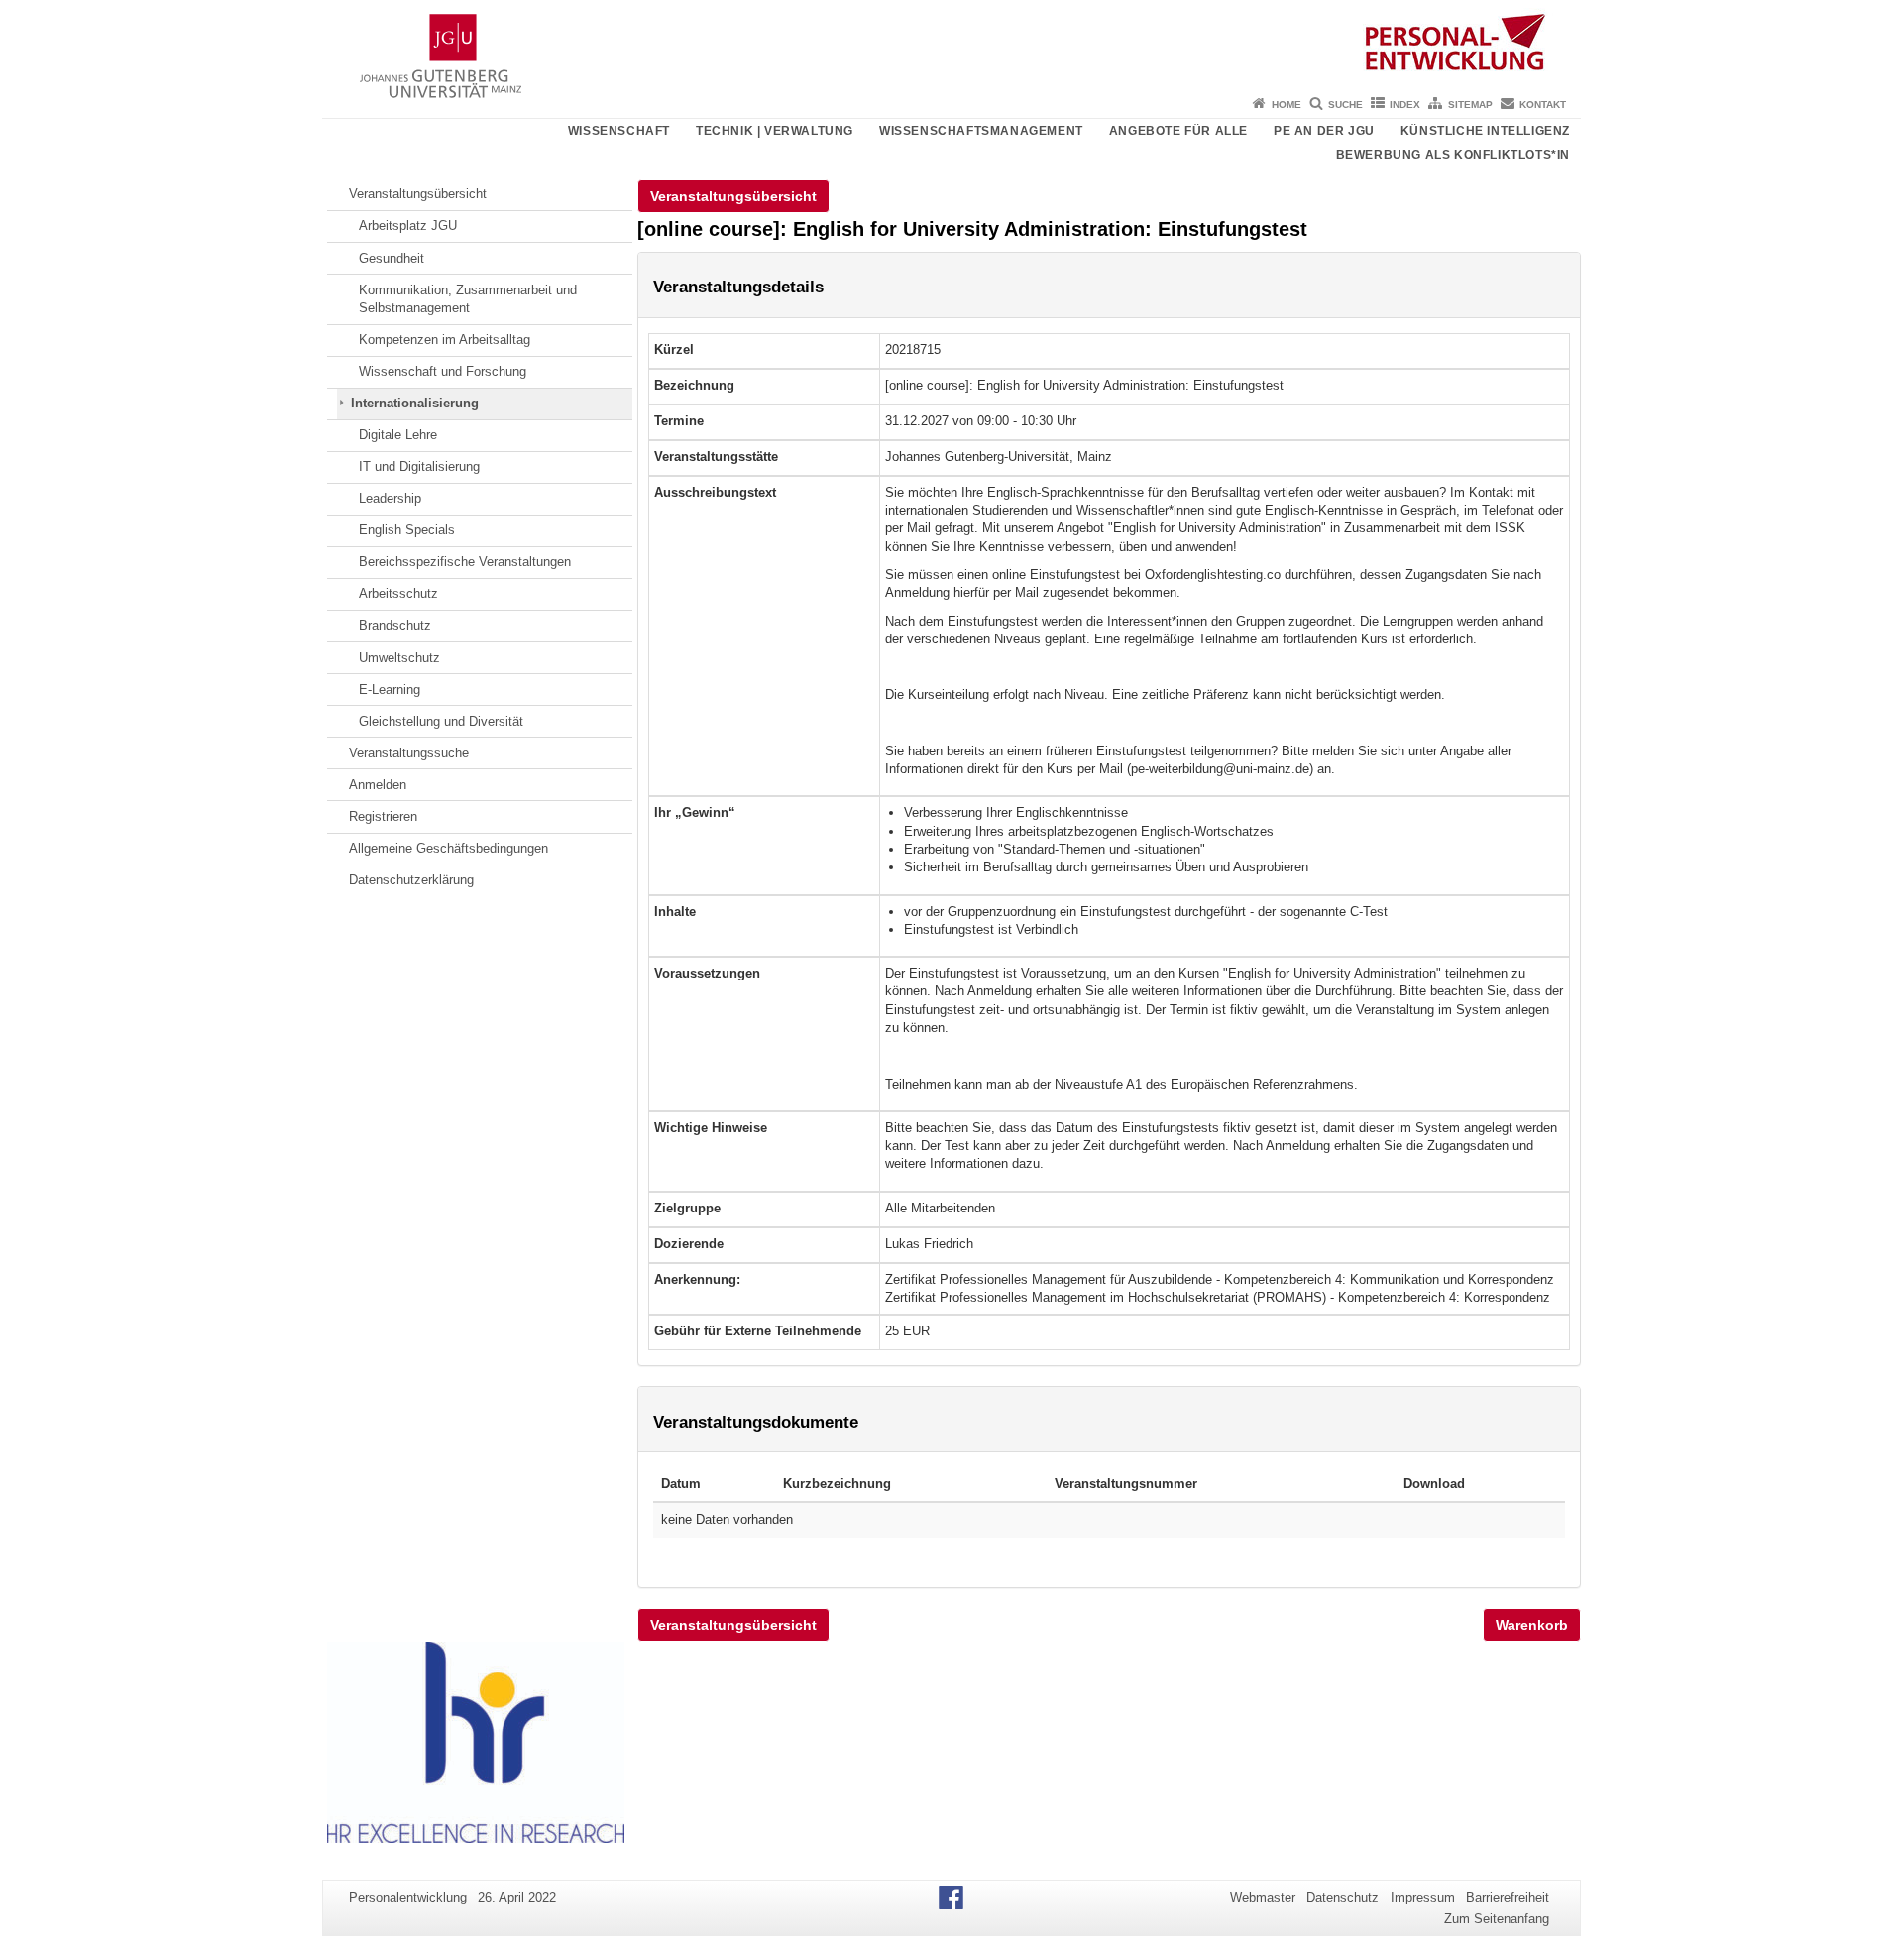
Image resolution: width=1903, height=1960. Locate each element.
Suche (1345, 105)
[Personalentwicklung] (951, 45)
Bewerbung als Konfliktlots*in (1453, 155)
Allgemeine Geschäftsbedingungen (448, 848)
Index (1405, 105)
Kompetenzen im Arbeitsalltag (445, 340)
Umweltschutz (399, 658)
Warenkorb (1532, 1625)
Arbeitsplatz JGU (408, 226)
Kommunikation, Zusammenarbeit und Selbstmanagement (468, 299)
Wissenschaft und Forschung (443, 371)
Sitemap (1470, 105)
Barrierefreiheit (1508, 1897)
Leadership (390, 498)
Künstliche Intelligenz (1485, 131)
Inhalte (675, 912)
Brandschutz (395, 625)
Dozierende (689, 1244)
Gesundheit (392, 258)
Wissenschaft (619, 131)
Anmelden (378, 785)
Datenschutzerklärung (411, 880)
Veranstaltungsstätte (716, 457)
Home (1287, 105)
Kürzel (674, 349)
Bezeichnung (694, 385)
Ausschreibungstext (715, 492)
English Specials (407, 530)
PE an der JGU (1324, 131)
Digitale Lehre (398, 435)
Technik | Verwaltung (775, 131)
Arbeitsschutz (398, 593)
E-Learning (390, 690)
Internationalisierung (415, 403)
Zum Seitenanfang (1497, 1919)
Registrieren (383, 816)
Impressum (1423, 1897)
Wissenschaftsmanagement (981, 131)
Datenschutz (1343, 1897)
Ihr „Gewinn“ (695, 812)
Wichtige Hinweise (711, 1128)
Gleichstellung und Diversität (441, 721)
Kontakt (1543, 105)
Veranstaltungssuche (409, 753)
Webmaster (1263, 1897)
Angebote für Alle (1178, 131)
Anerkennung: (697, 1279)
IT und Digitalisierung (419, 466)
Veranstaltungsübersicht (418, 194)
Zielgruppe (687, 1208)
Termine (679, 421)
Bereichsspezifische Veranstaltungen (465, 562)
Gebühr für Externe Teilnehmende (758, 1331)
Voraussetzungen (707, 973)
